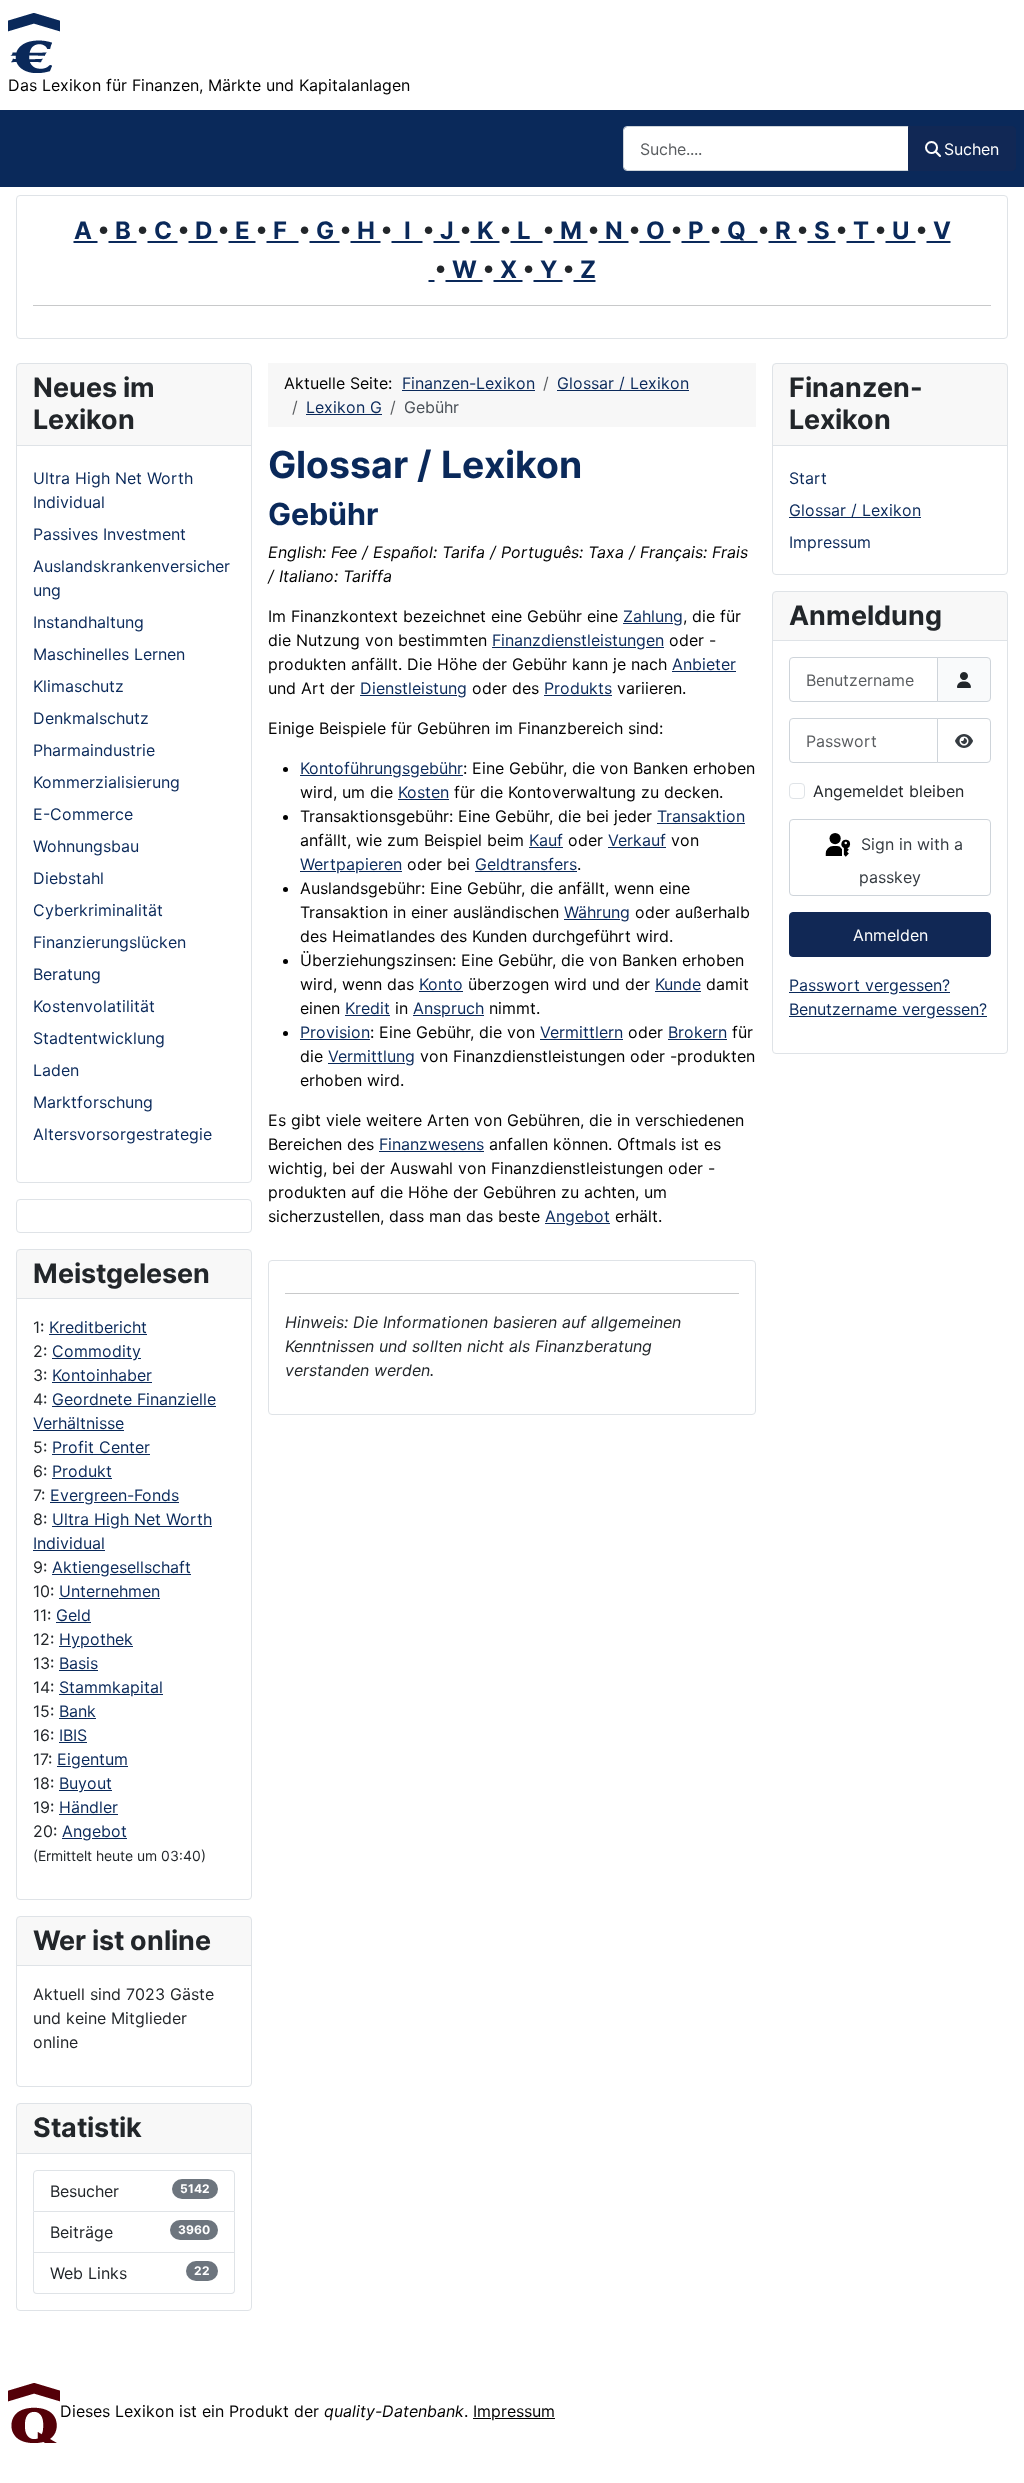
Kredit (367, 1008)
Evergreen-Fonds (114, 1495)
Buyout (85, 1783)
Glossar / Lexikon (855, 510)
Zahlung (653, 616)
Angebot (94, 1831)
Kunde (678, 984)
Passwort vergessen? (869, 985)
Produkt (82, 1471)
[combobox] (766, 148)
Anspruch (448, 1008)
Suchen (971, 149)
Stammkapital (111, 1687)
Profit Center (101, 1447)
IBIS (73, 1735)
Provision (335, 1032)
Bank (77, 1711)
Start (808, 478)
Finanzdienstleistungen (578, 640)
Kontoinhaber (102, 1375)
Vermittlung (371, 1056)
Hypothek (96, 1639)
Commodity (96, 1351)
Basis (78, 1663)
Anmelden (890, 935)
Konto (441, 984)
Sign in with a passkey (909, 860)
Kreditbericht (98, 1327)
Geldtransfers (526, 864)
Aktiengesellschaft (121, 1567)
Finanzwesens (431, 1144)
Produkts (578, 688)
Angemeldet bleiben (888, 791)
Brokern (697, 1032)
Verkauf (637, 840)
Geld (73, 1615)
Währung (597, 912)
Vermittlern (581, 1032)
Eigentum (92, 1759)
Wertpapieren (351, 864)
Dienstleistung (413, 688)
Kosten (423, 792)
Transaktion (701, 816)
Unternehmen (109, 1591)
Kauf (546, 840)
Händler (88, 1807)
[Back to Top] (989, 2446)
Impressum (830, 542)
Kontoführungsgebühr (381, 768)
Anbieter (704, 664)
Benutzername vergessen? (888, 1009)
